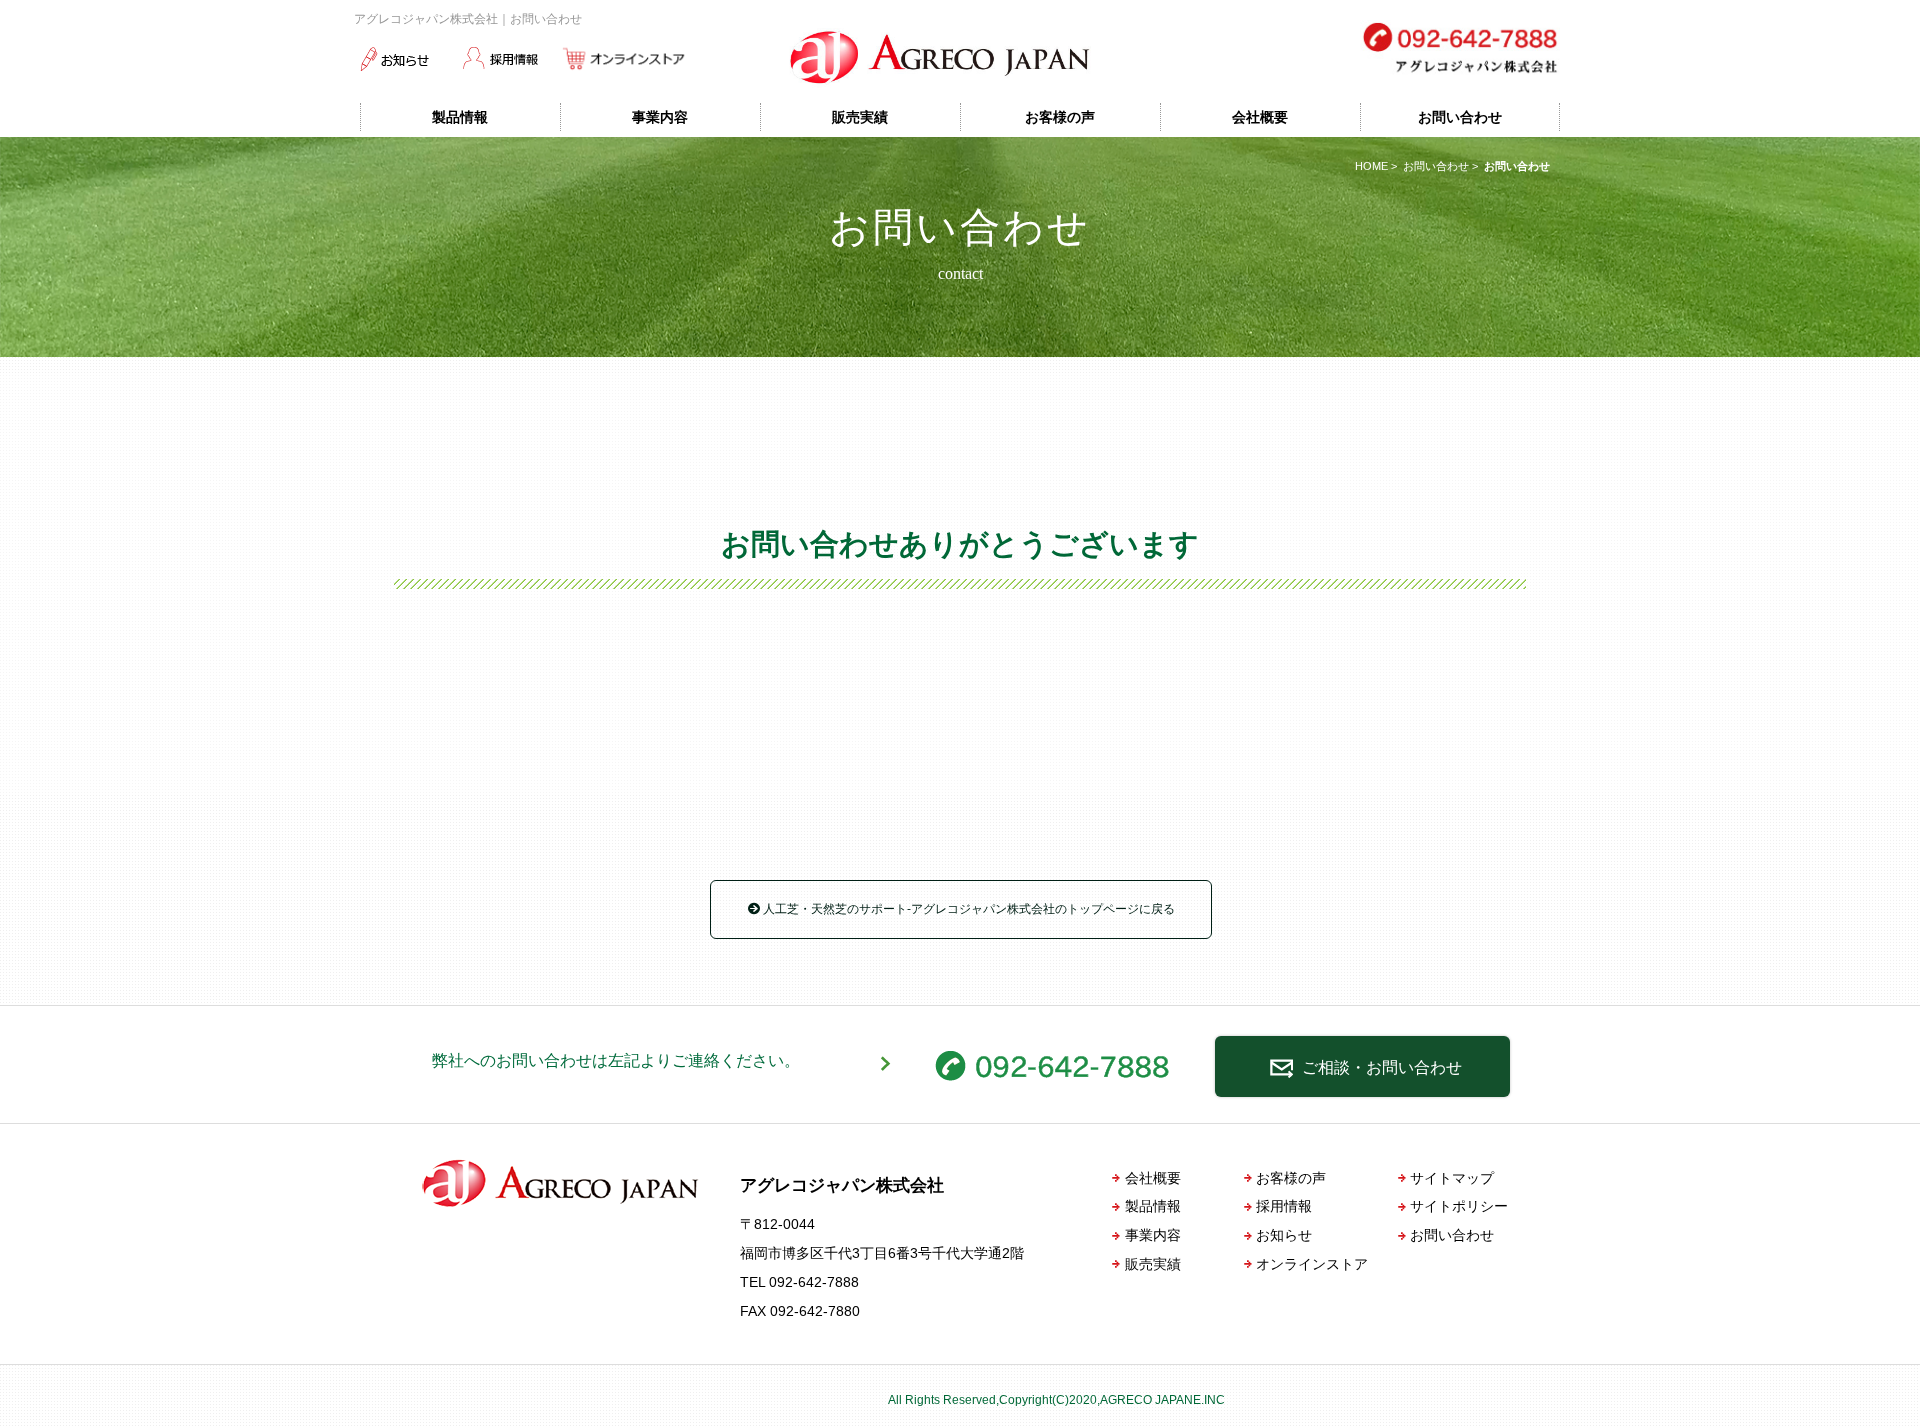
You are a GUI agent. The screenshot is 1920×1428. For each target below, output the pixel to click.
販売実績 (860, 117)
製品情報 (460, 117)
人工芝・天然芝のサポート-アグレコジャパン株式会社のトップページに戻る (967, 909)
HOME (1371, 166)
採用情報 (1284, 1206)
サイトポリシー (1459, 1206)
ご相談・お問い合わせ (1380, 1067)
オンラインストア (1312, 1264)
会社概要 (1260, 117)
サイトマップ (1452, 1178)
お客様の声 (1060, 117)
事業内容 (660, 117)
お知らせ (1284, 1235)
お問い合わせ (1460, 117)
